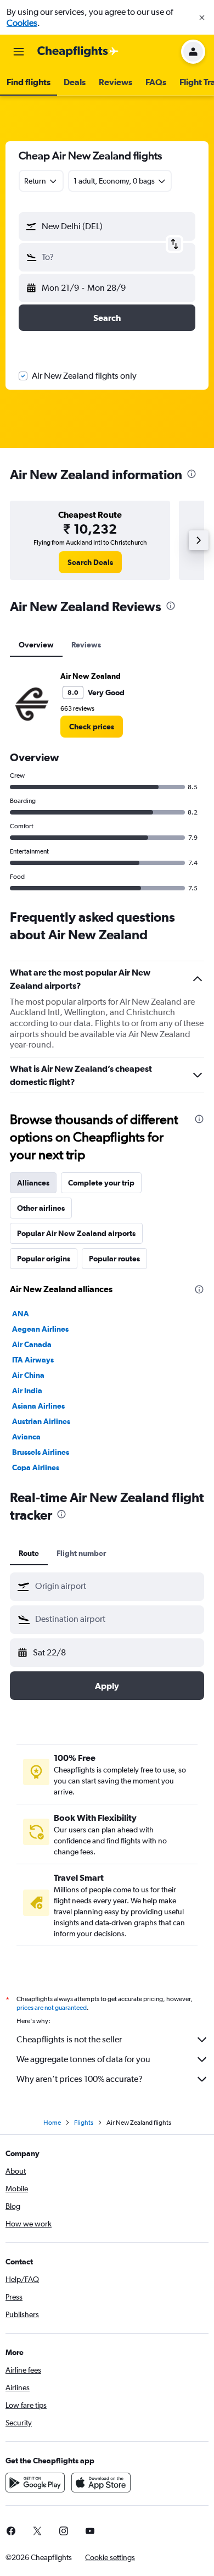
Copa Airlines (36, 1467)
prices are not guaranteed (52, 2008)
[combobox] (117, 1586)
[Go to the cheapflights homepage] (78, 52)
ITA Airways (33, 1360)
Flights (84, 2123)
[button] (202, 18)
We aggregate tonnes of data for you (83, 2059)
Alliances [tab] (33, 1183)
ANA (21, 1314)
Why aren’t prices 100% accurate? (80, 2079)
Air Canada (32, 1344)
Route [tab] (29, 1553)
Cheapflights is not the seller (69, 2039)
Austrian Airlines (41, 1421)
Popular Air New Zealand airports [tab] (76, 1233)
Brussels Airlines (41, 1452)
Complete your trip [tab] (101, 1183)
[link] (90, 562)
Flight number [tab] (81, 1553)
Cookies (22, 23)
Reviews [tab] (86, 645)
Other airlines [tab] (41, 1208)
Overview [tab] (36, 645)
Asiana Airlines (38, 1406)
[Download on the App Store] (101, 2483)
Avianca (26, 1437)
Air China (28, 1375)
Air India (27, 1391)
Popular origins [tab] (44, 1259)
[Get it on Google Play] (35, 2483)
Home (52, 2123)
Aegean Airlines (40, 1329)
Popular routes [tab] (114, 1259)
